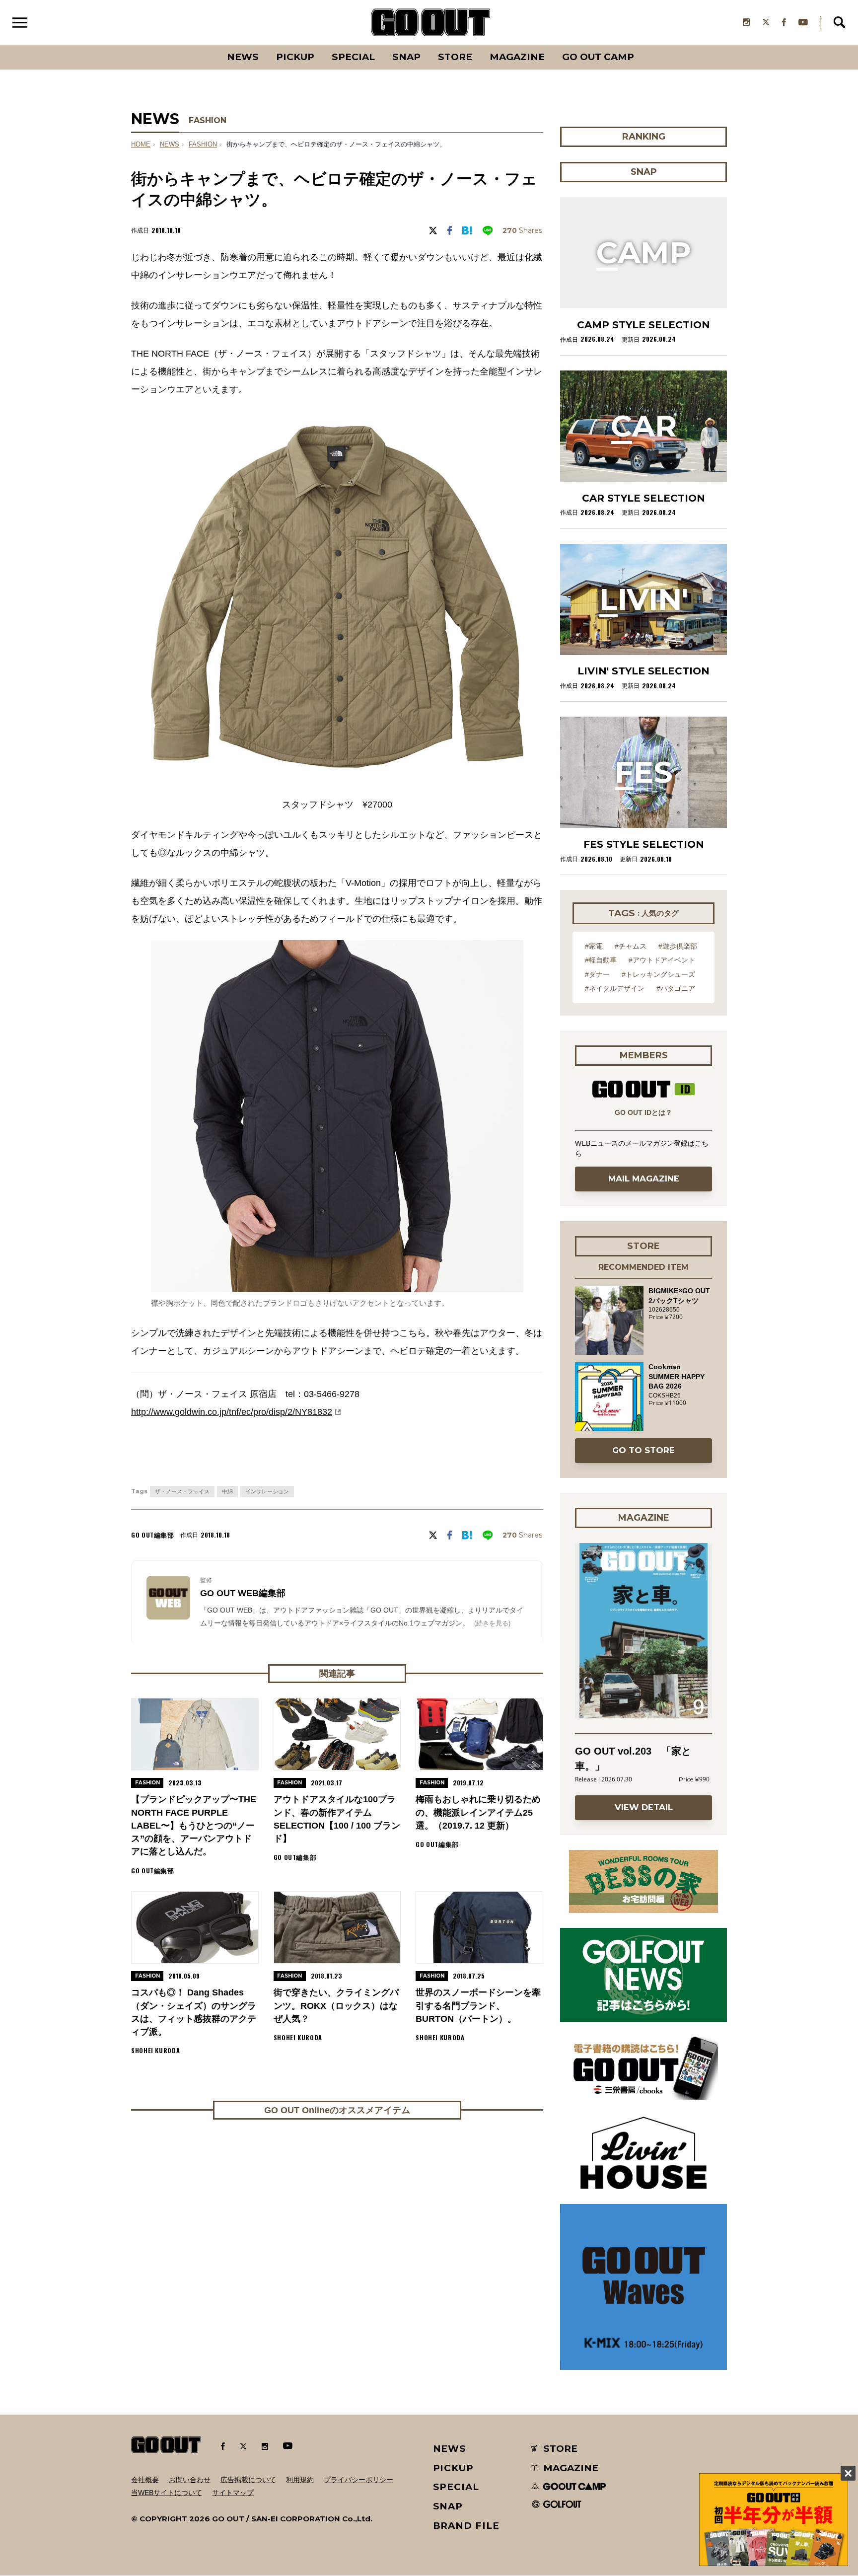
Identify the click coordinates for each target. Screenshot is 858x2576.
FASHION (208, 120)
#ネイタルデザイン (615, 988)
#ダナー (597, 974)
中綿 (227, 1491)
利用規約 (300, 2480)
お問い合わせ (190, 2480)
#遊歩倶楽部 (678, 946)
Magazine (517, 57)
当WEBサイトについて (167, 2493)
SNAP (406, 57)
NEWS (170, 145)
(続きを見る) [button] (492, 1623)
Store (455, 57)
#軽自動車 (601, 960)
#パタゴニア (676, 988)
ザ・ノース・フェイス (182, 1491)
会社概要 (145, 2480)
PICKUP (295, 57)
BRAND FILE (466, 2526)
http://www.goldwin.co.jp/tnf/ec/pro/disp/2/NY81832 (232, 1412)
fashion (203, 145)
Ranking (643, 45)
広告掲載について (248, 2480)
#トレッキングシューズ (658, 974)
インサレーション (267, 1491)
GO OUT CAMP (598, 57)
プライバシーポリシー (358, 2480)
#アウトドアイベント (662, 960)
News (243, 57)
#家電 (594, 946)
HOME (141, 145)
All (206, 45)
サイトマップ (233, 2493)
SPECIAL (353, 57)
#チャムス (631, 946)
